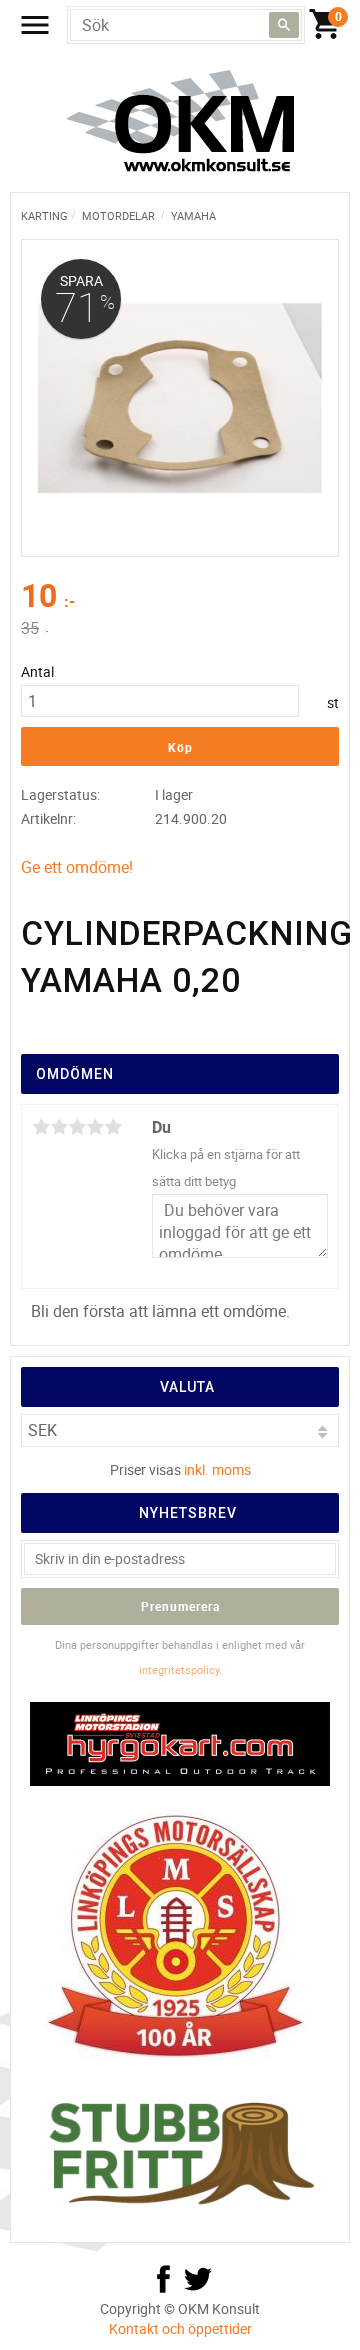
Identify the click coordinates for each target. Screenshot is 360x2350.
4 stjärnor (95, 1127)
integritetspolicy (179, 1669)
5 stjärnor (113, 1127)
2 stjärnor (59, 1127)
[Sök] (284, 25)
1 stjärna (41, 1127)
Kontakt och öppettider (180, 2328)
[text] (180, 598)
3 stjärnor (77, 1127)
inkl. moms (217, 1469)
